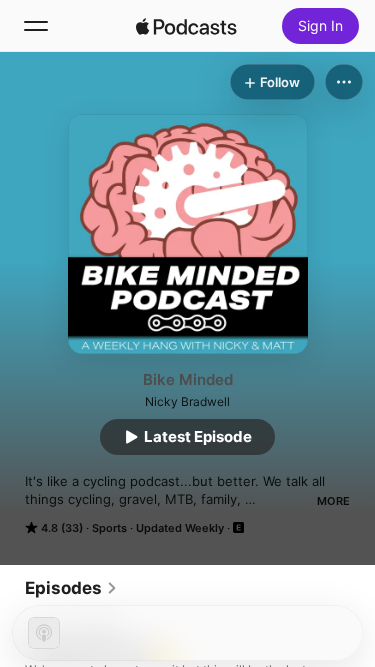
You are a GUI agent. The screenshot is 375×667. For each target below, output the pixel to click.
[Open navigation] (36, 26)
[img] (187, 26)
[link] (71, 588)
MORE (333, 501)
